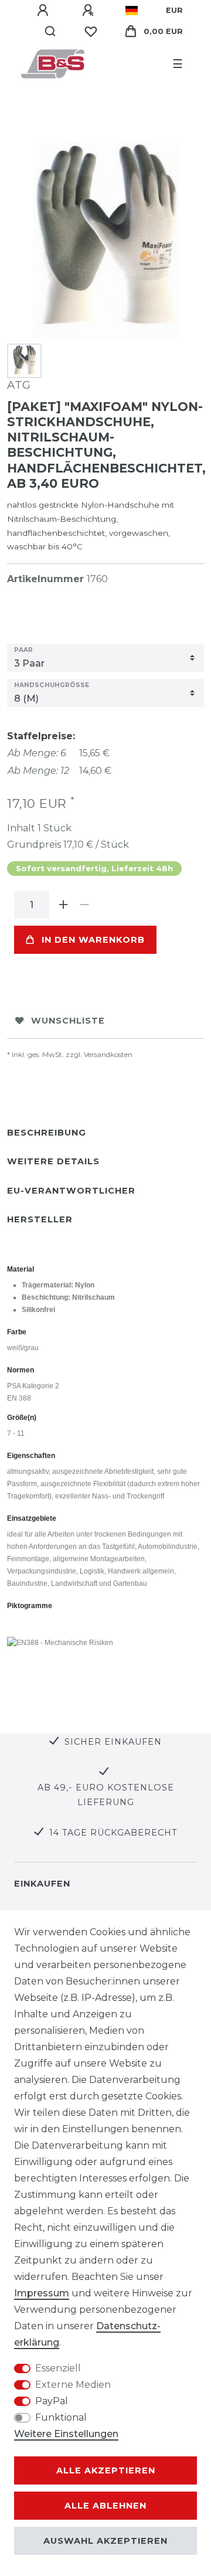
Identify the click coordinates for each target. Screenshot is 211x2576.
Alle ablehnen (105, 2506)
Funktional (61, 2417)
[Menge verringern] (84, 905)
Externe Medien (73, 2385)
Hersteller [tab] (40, 1219)
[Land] (132, 11)
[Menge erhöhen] (63, 905)
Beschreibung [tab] (47, 1133)
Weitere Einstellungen (66, 2434)
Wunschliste (68, 1021)
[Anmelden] (45, 11)
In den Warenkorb (93, 940)
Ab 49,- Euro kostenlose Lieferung (106, 1795)
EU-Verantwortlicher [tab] (71, 1191)
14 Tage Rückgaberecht (113, 1833)
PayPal (52, 2401)
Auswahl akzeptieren (105, 2541)
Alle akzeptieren (106, 2470)
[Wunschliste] (91, 32)
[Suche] (51, 32)
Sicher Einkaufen (113, 1742)
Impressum (42, 2293)
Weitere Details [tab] (53, 1161)
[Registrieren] (90, 11)
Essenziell (58, 2368)
